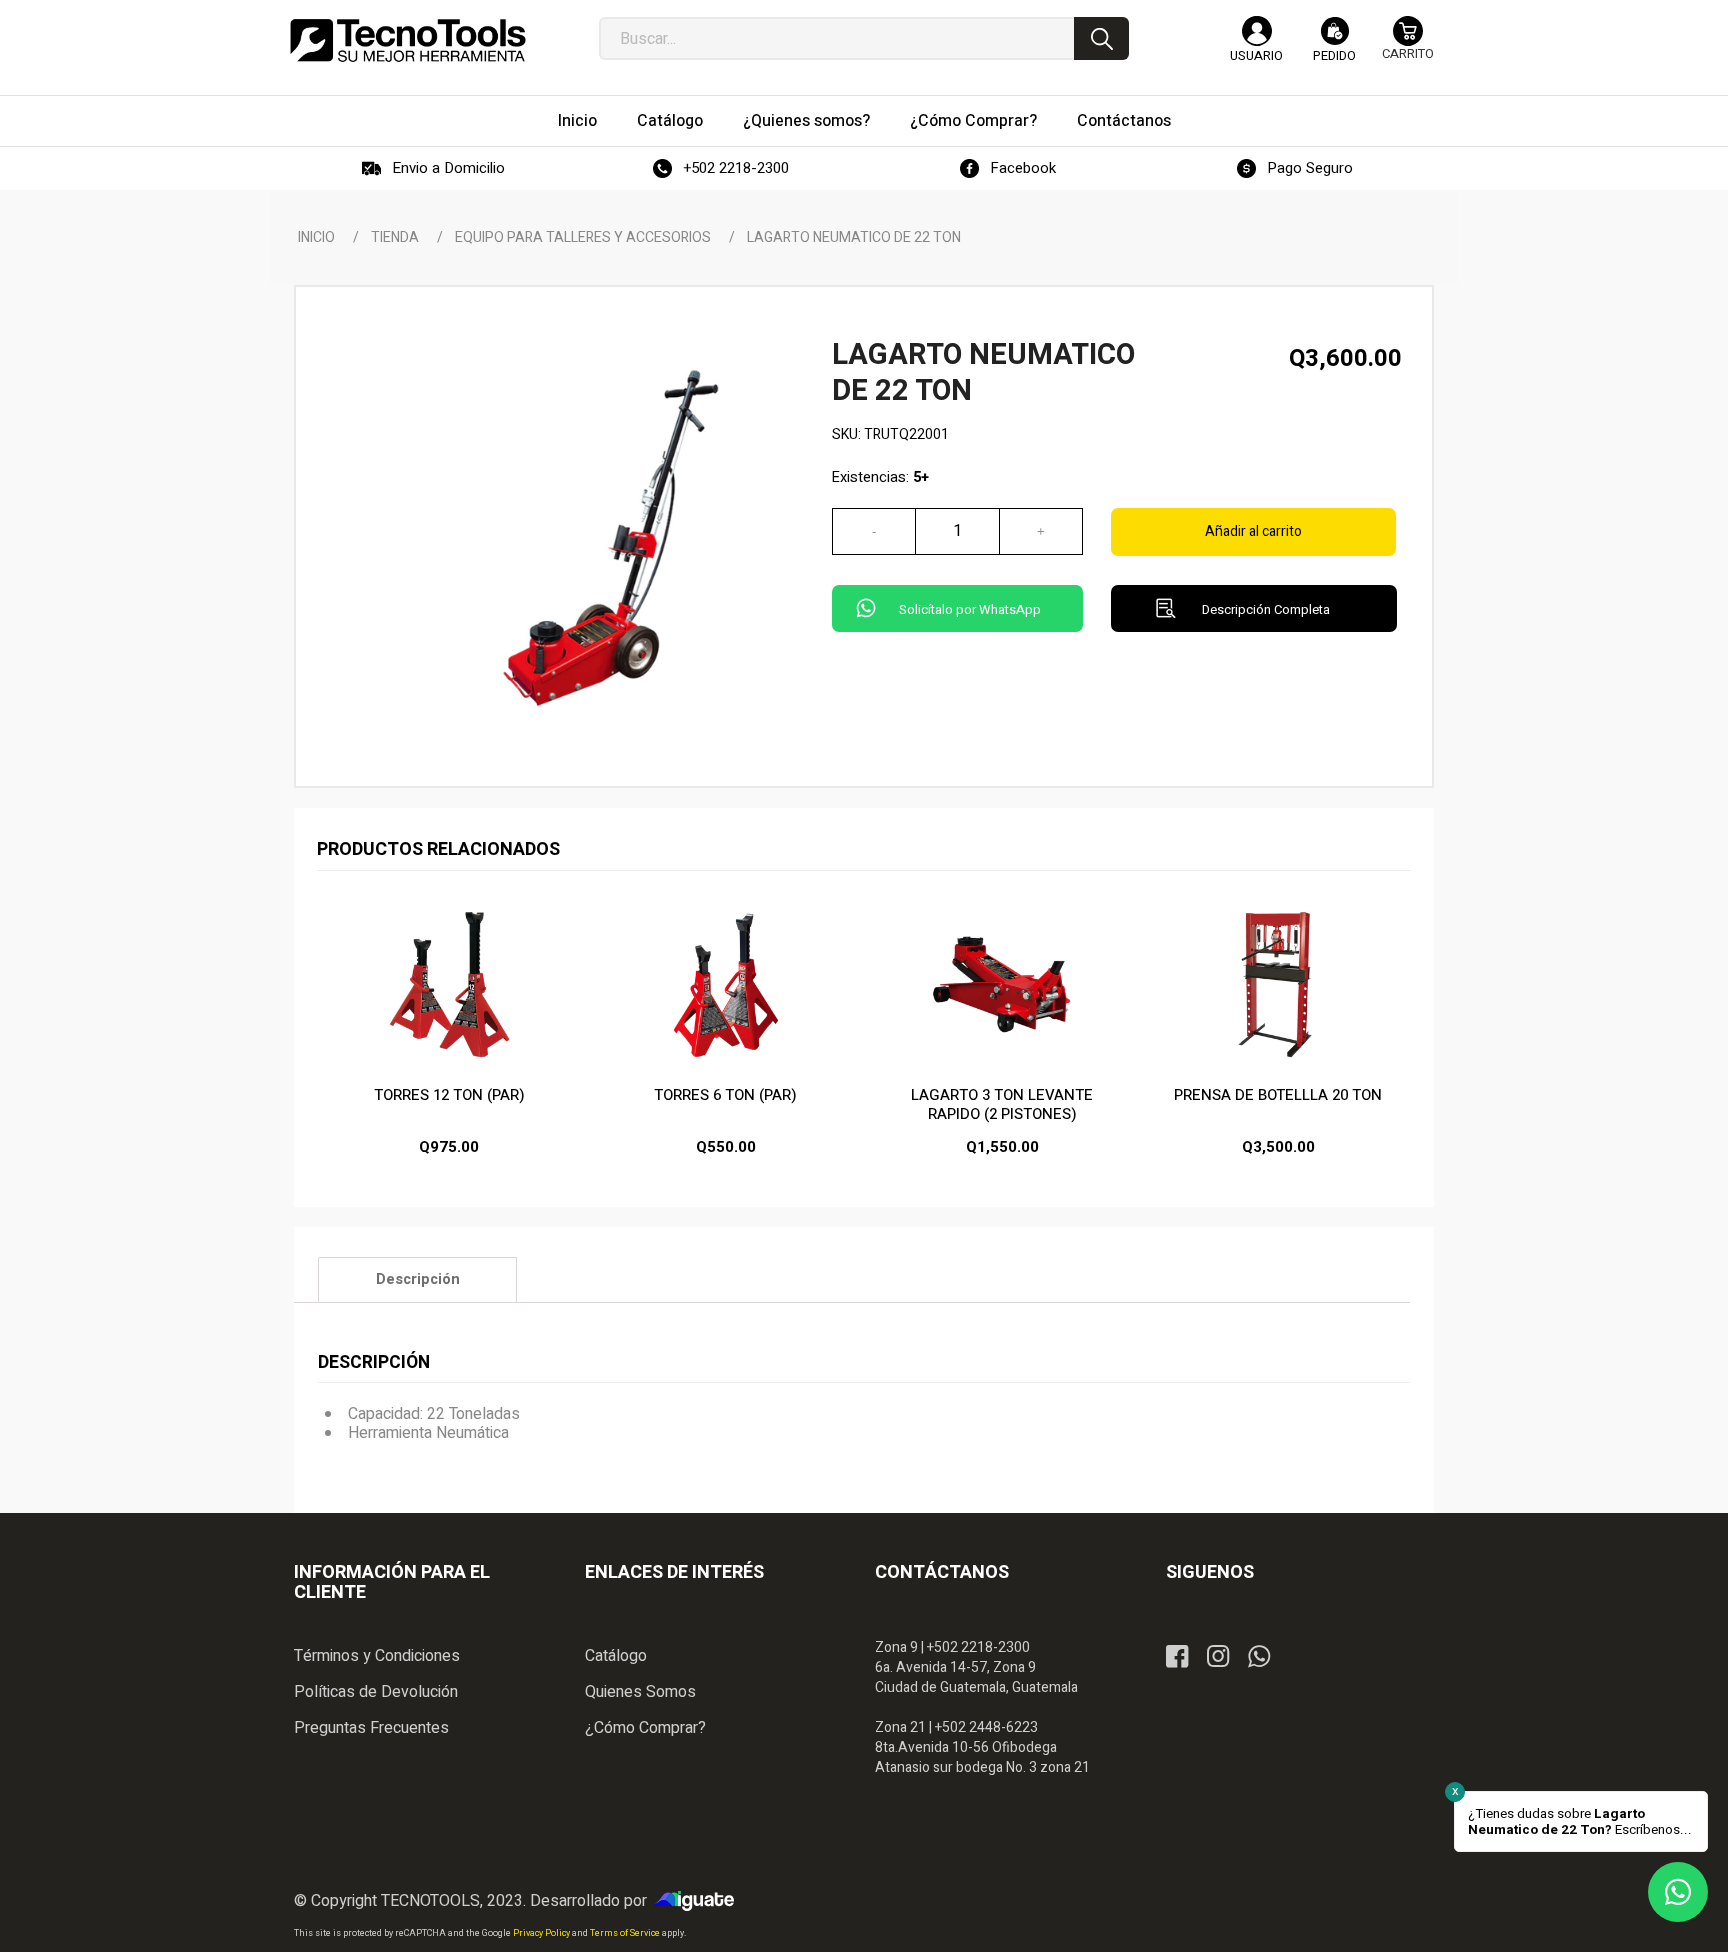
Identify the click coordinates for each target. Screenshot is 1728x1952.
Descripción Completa (1266, 609)
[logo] (408, 40)
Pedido (1334, 55)
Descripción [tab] (418, 1279)
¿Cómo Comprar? (645, 1728)
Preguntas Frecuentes (371, 1728)
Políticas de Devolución (376, 1692)
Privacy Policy (542, 1933)
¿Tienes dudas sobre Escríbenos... (1580, 1822)
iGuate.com (699, 1901)
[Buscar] (1101, 38)
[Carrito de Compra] (1408, 47)
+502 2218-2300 (736, 168)
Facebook (1023, 168)
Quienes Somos (640, 1692)
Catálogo (616, 1656)
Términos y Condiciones (377, 1656)
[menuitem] (577, 121)
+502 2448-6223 (986, 1727)
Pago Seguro (1310, 168)
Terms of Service (626, 1933)
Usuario (1256, 55)
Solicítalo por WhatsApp (970, 609)
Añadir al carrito (1253, 531)
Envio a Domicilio (448, 168)
